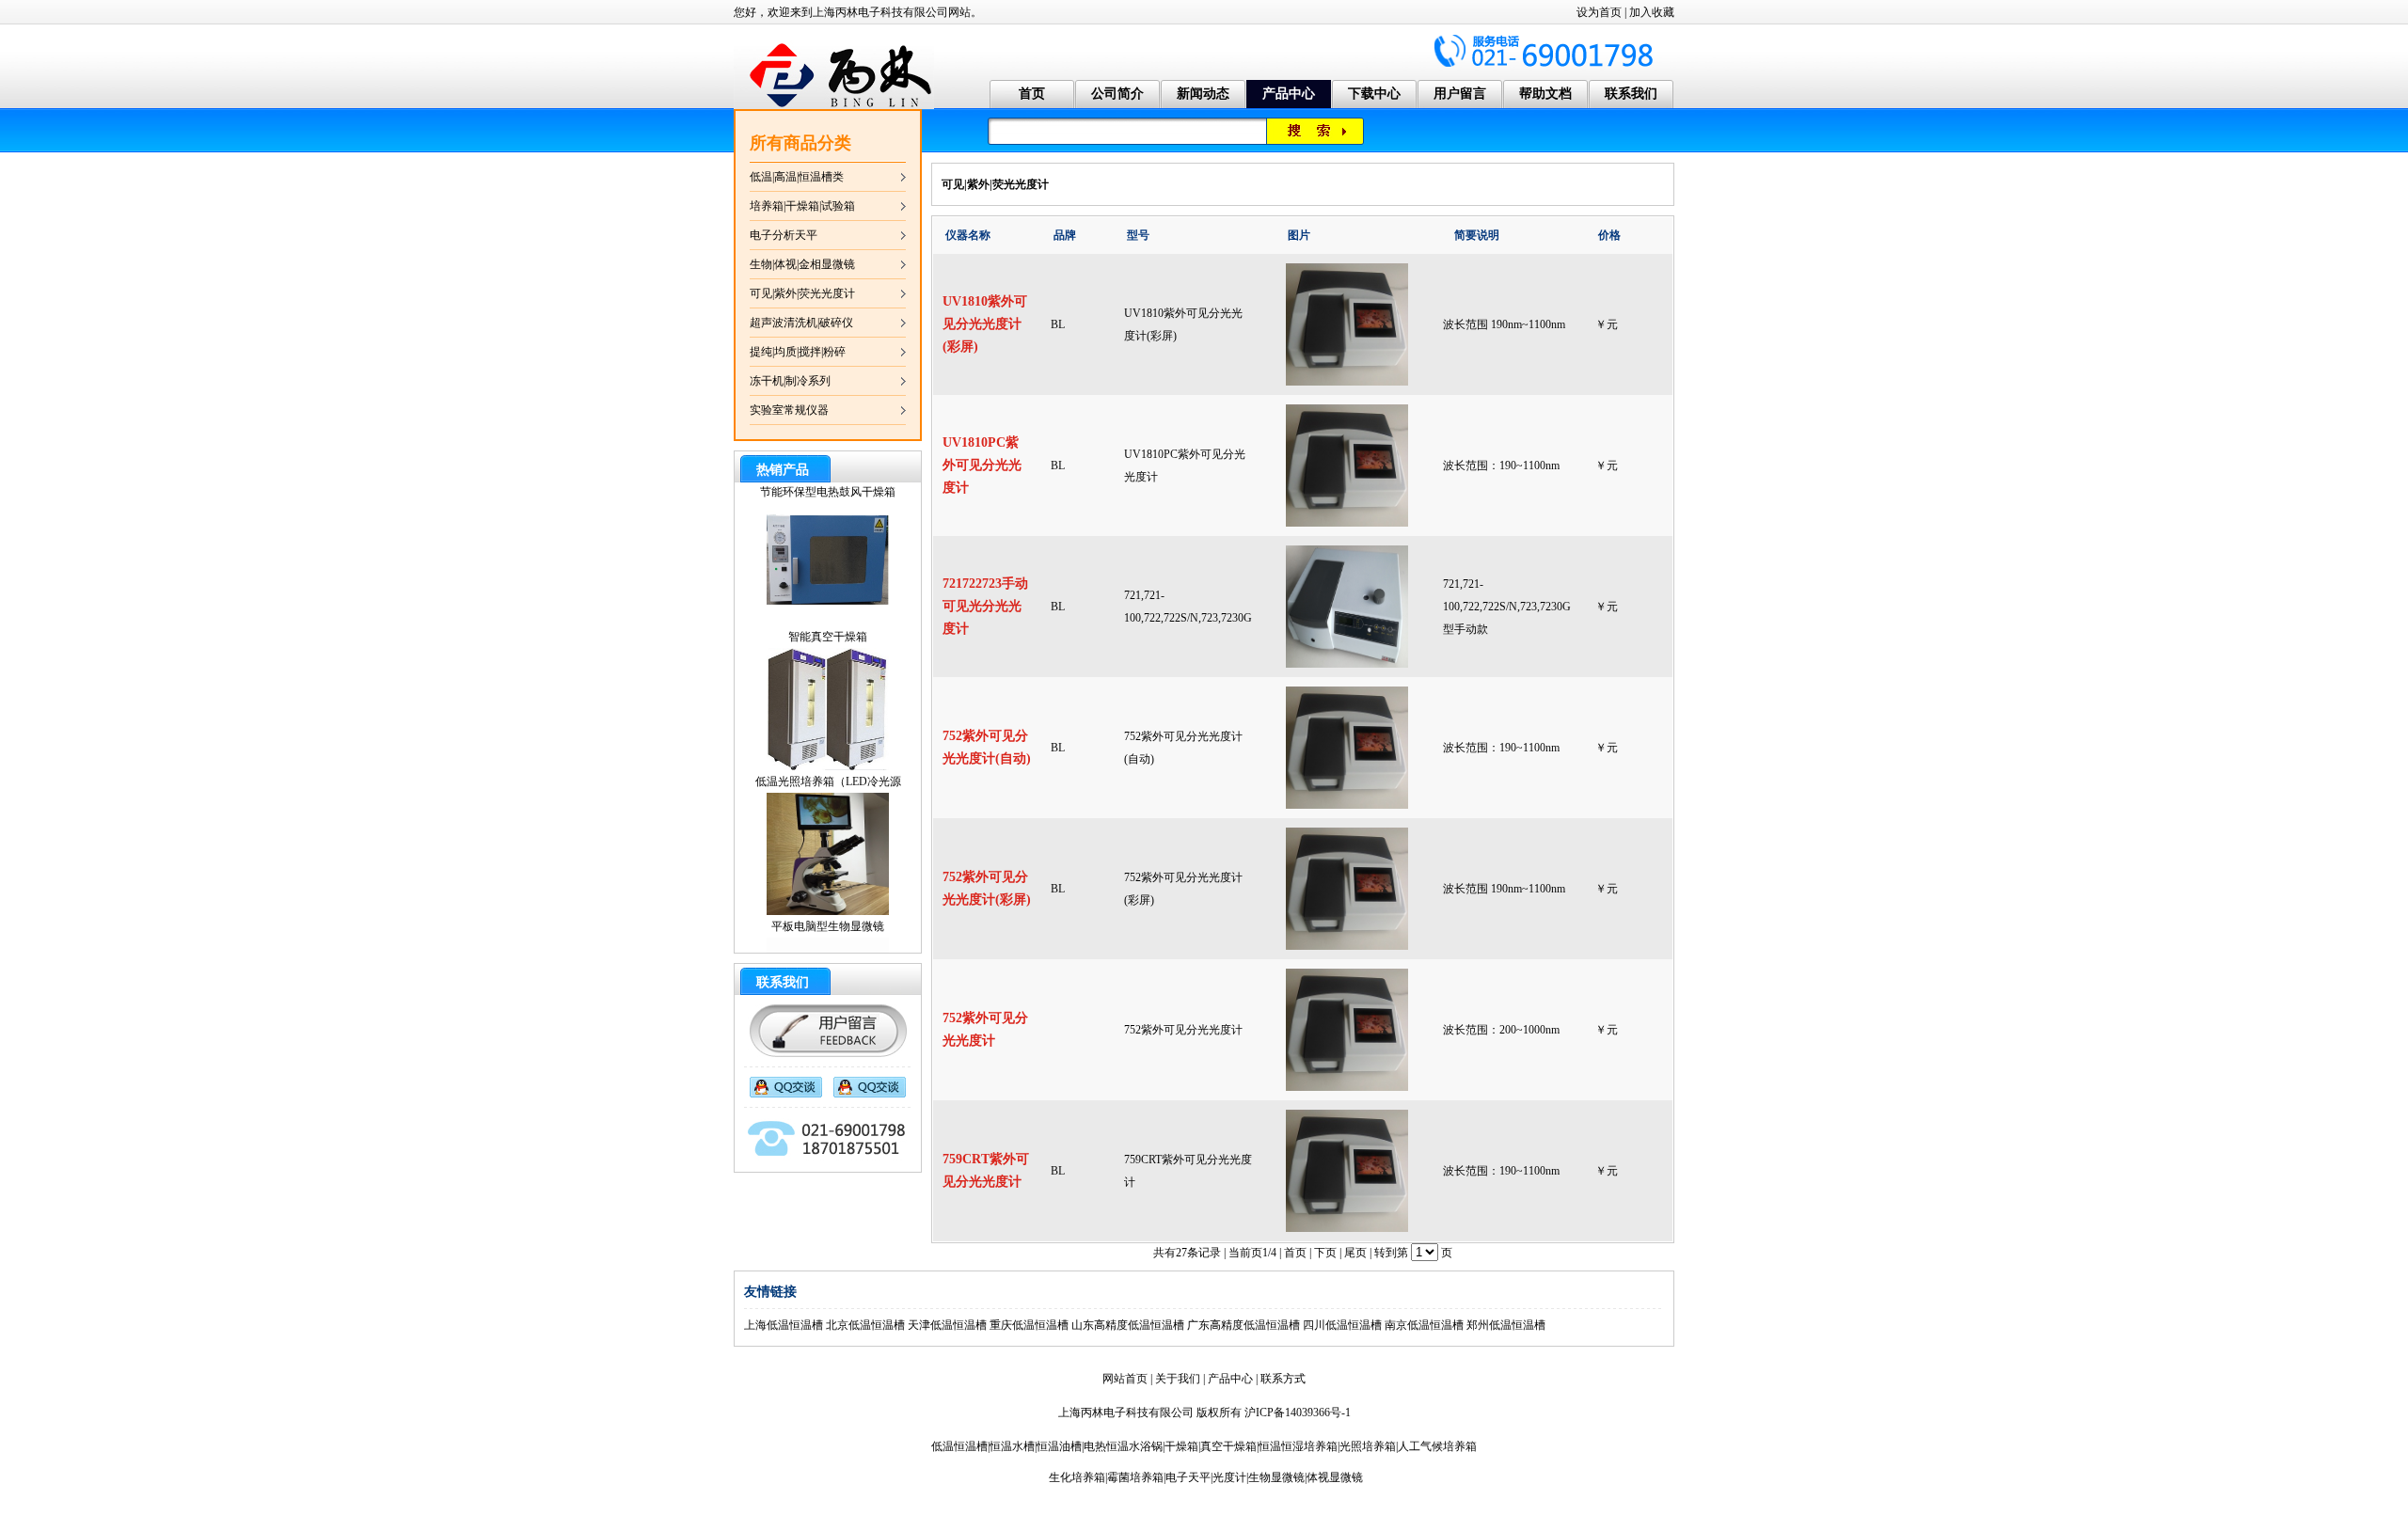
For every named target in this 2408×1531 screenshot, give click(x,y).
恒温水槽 (1012, 1446)
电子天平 (1188, 1477)
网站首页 (1125, 1379)
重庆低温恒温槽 (1029, 1325)
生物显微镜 (1276, 1477)
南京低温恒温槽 (1424, 1325)
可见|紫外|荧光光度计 (802, 293)
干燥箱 (1181, 1446)
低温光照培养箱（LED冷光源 (828, 748)
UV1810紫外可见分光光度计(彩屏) (985, 324)
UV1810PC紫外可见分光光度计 (982, 465)
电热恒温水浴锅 (1123, 1446)
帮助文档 (1545, 94)
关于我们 (1178, 1379)
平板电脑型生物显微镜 (828, 892)
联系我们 (1631, 94)
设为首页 (1599, 12)
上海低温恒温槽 (784, 1325)
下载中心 (1374, 94)
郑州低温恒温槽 (1506, 1325)
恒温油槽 (1059, 1446)
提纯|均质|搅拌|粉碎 (798, 352)
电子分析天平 (784, 235)
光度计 (1229, 1477)
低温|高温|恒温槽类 (797, 177)
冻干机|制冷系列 (790, 381)
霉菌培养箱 (1135, 1477)
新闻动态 (1203, 94)
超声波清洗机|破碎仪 (801, 323)
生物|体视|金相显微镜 (802, 264)
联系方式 (1283, 1379)
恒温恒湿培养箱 (1298, 1446)
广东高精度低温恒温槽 (1244, 1325)
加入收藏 (1652, 12)
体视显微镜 (1335, 1477)
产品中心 (1289, 94)
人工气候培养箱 (1437, 1446)
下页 (1325, 1253)
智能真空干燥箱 (828, 603)
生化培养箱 (1077, 1477)
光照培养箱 (1368, 1446)
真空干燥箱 (1228, 1446)
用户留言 (1460, 94)
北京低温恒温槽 (865, 1325)
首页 (1032, 94)
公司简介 (1117, 94)
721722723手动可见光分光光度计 (985, 606)
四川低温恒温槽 (1342, 1325)
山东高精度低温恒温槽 (1128, 1325)
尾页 (1355, 1253)
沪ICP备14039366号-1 (1298, 1413)
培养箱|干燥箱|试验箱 (802, 206)
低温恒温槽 (959, 1446)
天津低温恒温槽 (947, 1325)
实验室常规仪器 (789, 410)
